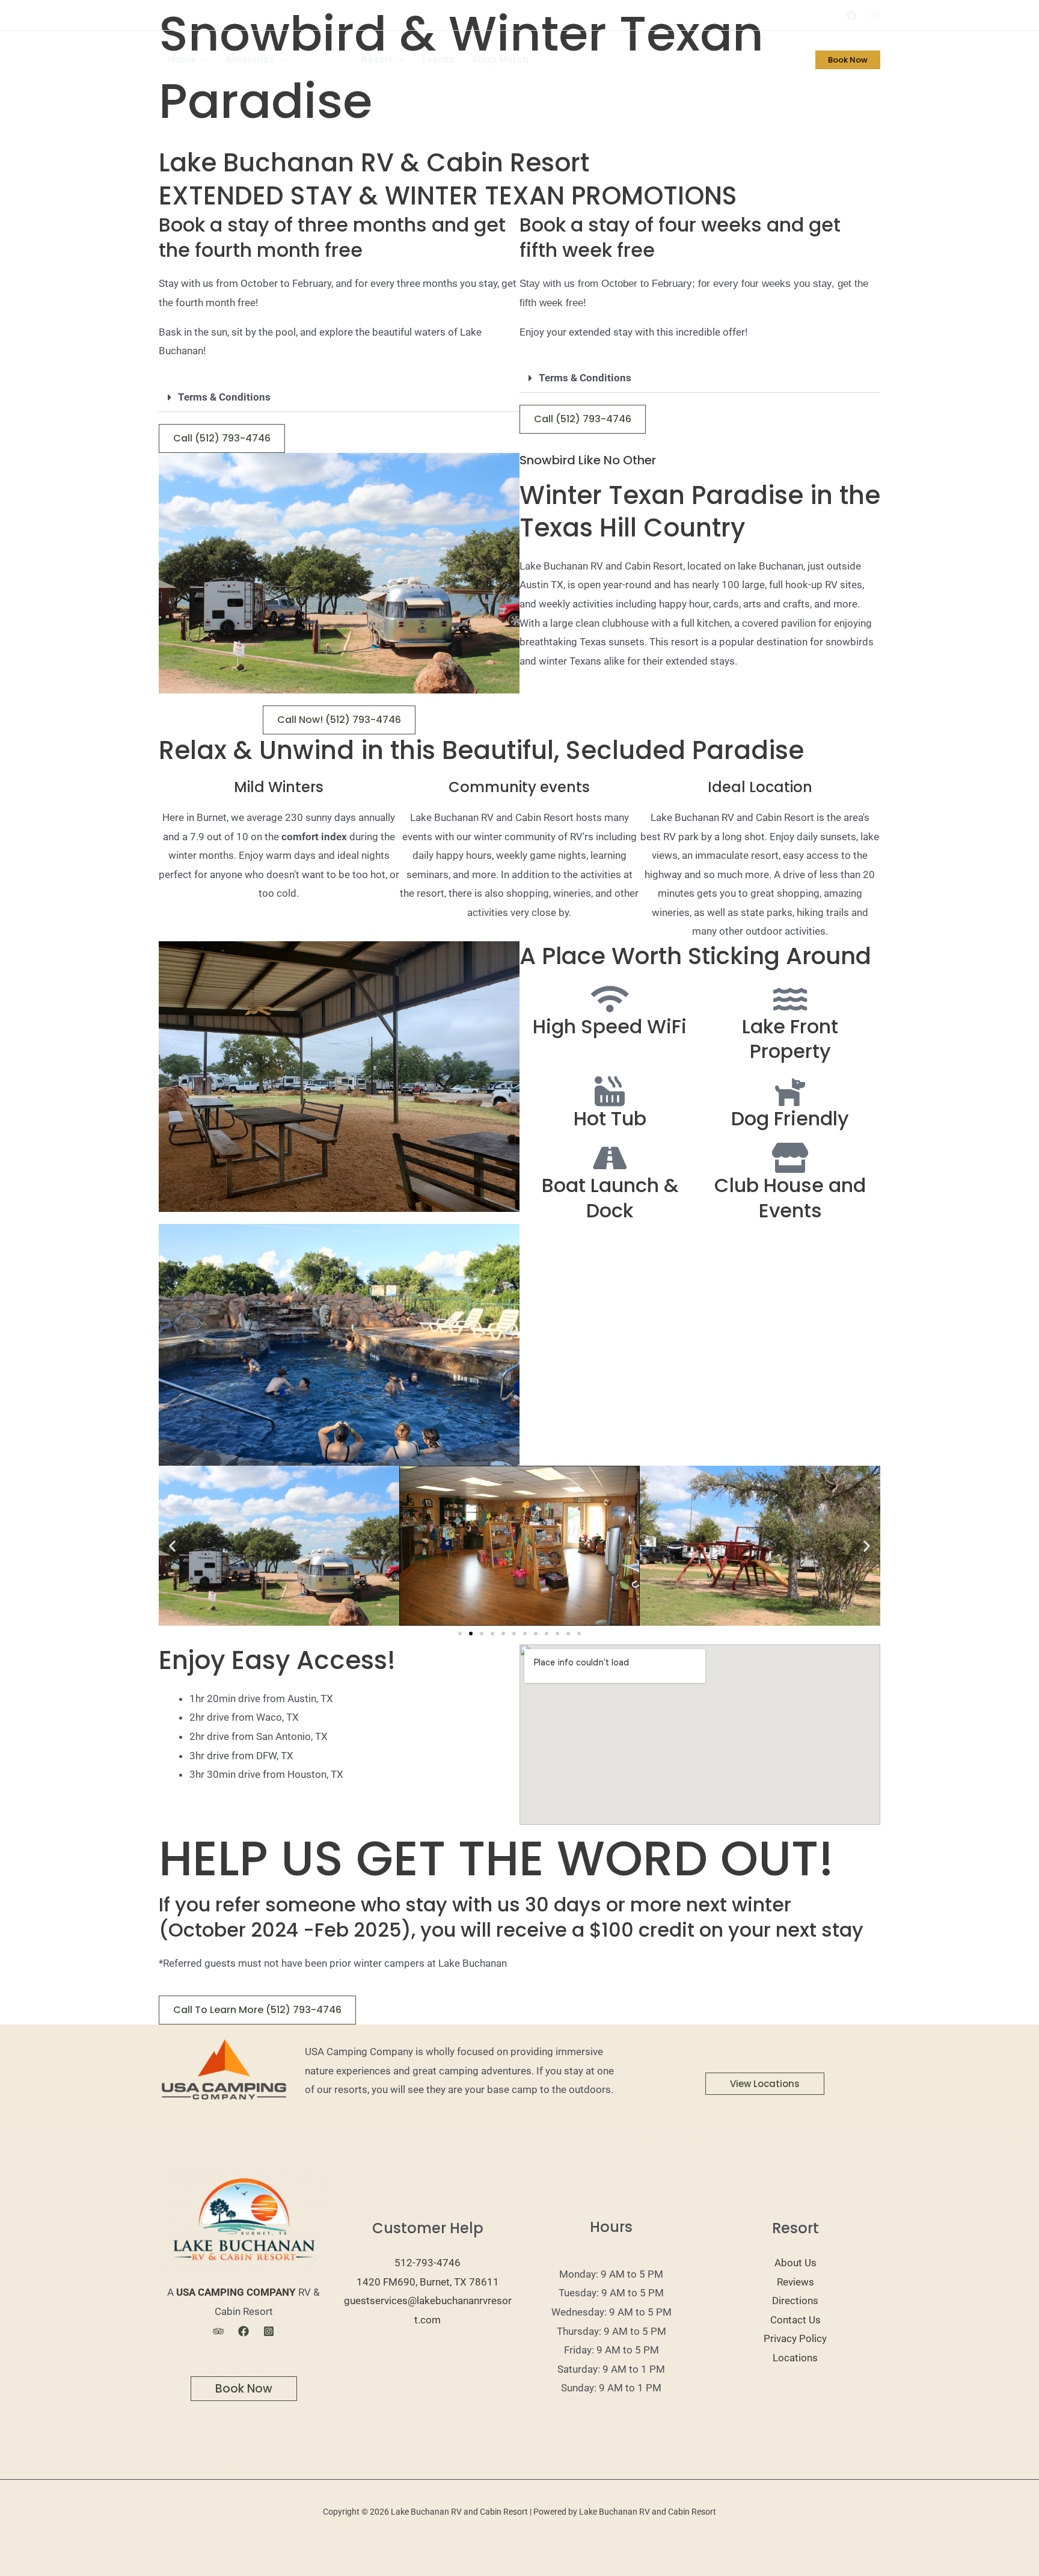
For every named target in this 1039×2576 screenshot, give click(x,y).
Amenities (250, 59)
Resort (377, 59)
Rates (318, 59)
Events (438, 59)
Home (182, 59)
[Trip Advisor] (218, 2331)
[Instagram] (875, 16)
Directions (795, 2301)
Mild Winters (279, 787)
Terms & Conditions (224, 397)
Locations (795, 2358)
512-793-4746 (428, 2263)
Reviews (795, 2282)
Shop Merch (500, 59)
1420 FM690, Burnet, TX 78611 (428, 2282)
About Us (795, 2263)
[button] (202, 60)
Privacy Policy (795, 2338)
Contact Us (795, 2320)
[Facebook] (851, 16)
